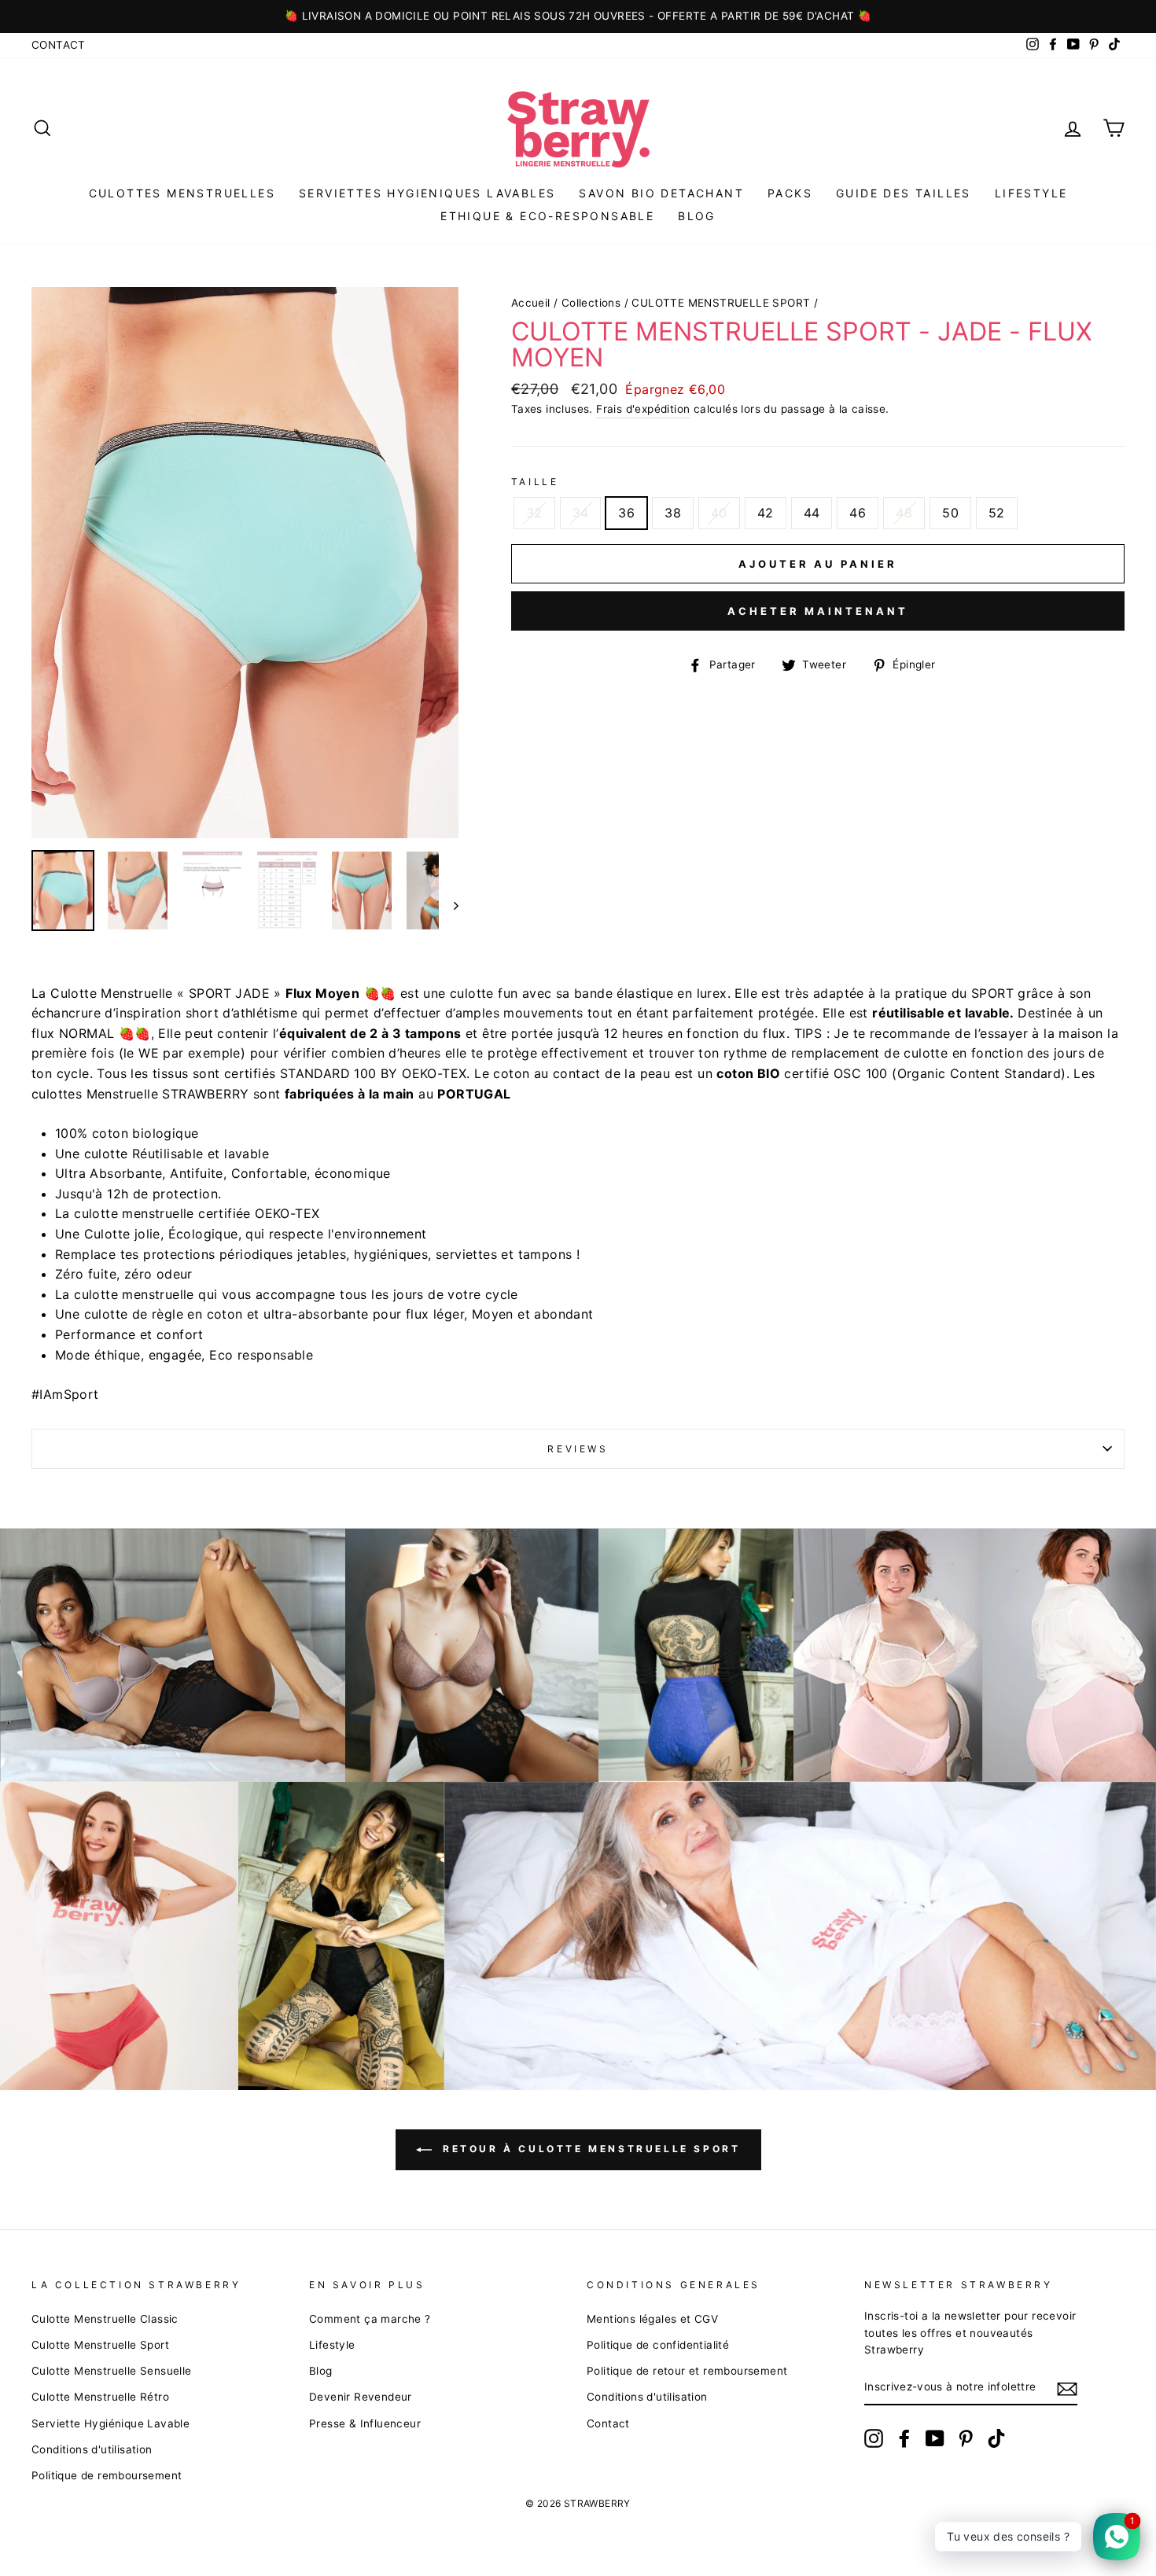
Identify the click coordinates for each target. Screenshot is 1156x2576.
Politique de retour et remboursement (687, 2371)
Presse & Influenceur (365, 2423)
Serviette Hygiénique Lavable (110, 2423)
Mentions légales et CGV (652, 2319)
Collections (591, 303)
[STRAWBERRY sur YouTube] (935, 2438)
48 (904, 513)
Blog (321, 2371)
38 (673, 513)
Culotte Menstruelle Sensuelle (112, 2371)
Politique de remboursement (107, 2475)
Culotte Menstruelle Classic (105, 2319)
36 (626, 513)
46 (858, 513)
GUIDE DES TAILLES (904, 193)
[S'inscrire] (1067, 2388)
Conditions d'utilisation (92, 2449)
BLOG (697, 216)
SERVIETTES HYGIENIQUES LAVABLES (427, 193)
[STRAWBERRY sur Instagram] (874, 2438)
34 (581, 513)
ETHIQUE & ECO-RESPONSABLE (547, 216)
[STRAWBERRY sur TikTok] (996, 2438)
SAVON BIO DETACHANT (661, 193)
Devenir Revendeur (361, 2397)
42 (766, 513)
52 (997, 513)
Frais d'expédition (643, 409)
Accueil (531, 303)
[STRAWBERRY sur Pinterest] (966, 2438)
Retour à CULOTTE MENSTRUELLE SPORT (589, 2149)
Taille (535, 482)
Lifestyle (1031, 193)
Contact (59, 45)
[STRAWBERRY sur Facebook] (904, 2438)
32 (534, 513)
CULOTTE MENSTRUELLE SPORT (721, 303)
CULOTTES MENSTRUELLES (182, 193)
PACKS (790, 193)
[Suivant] (449, 905)
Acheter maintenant (817, 611)
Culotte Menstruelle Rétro (100, 2397)
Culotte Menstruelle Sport (100, 2345)
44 (812, 513)
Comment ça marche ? (370, 2319)
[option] (578, 17)
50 (950, 513)
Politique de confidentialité (658, 2345)
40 (719, 513)
